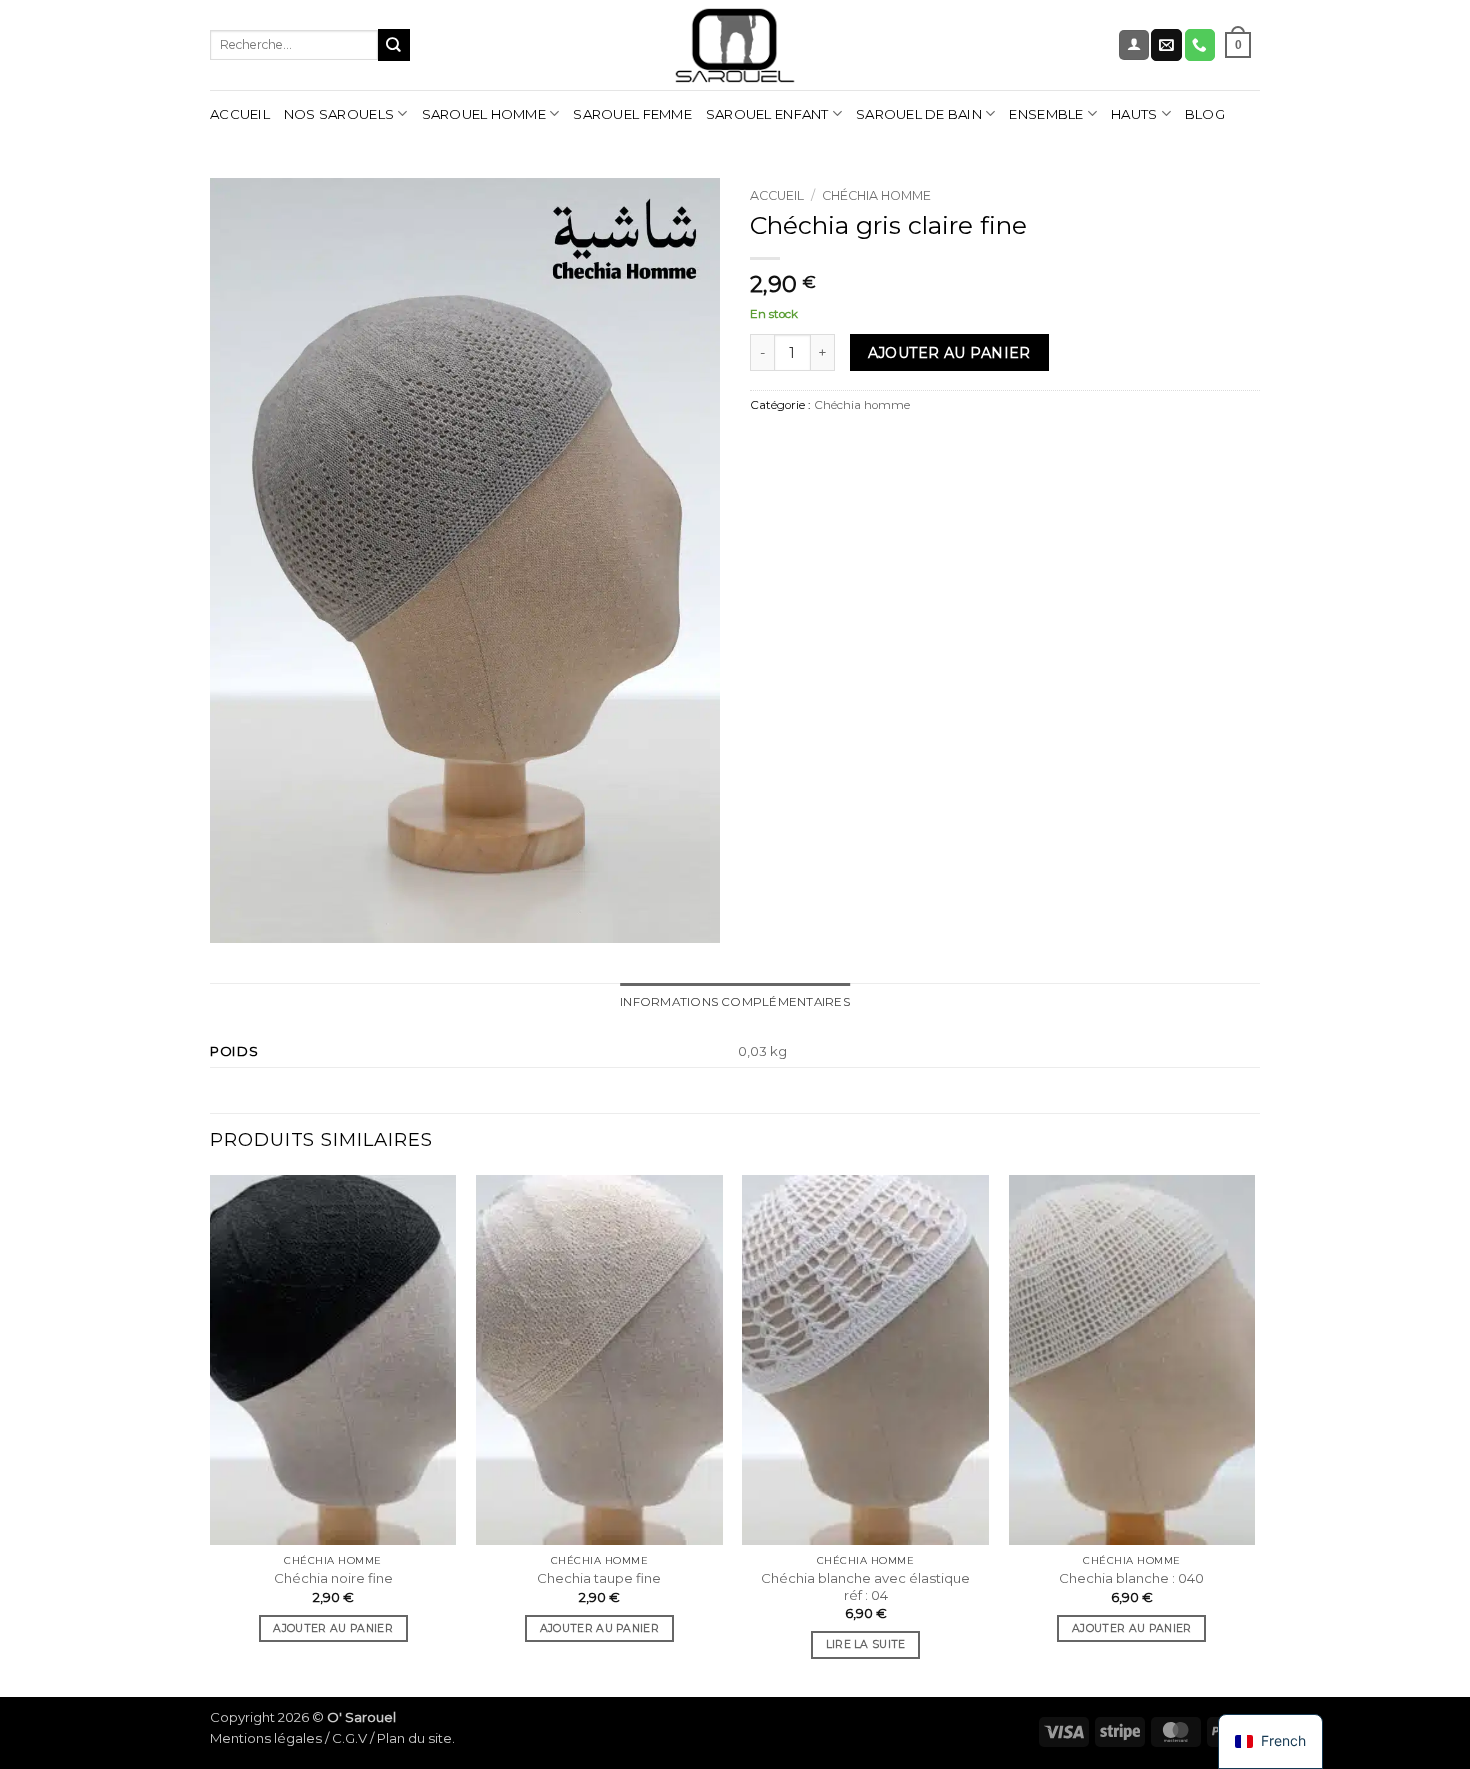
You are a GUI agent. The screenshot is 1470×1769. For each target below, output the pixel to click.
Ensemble (1046, 114)
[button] (1133, 45)
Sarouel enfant (767, 114)
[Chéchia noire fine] (333, 1360)
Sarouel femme (632, 114)
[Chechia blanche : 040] (1132, 1360)
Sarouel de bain (919, 114)
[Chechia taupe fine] (599, 1360)
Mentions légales (266, 1738)
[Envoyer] (394, 44)
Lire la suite (866, 1644)
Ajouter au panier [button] (332, 1628)
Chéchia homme (876, 195)
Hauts (1134, 114)
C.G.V (349, 1738)
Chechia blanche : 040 (1131, 1578)
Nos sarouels (339, 114)
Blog (1205, 114)
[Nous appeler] (1200, 44)
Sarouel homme (484, 114)
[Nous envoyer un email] (1166, 44)
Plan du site (414, 1738)
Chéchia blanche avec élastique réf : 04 (865, 1586)
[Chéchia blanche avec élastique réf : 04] (865, 1360)
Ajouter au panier (949, 353)
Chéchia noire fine (333, 1578)
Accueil (240, 114)
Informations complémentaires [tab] (735, 1002)
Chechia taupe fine (599, 1578)
